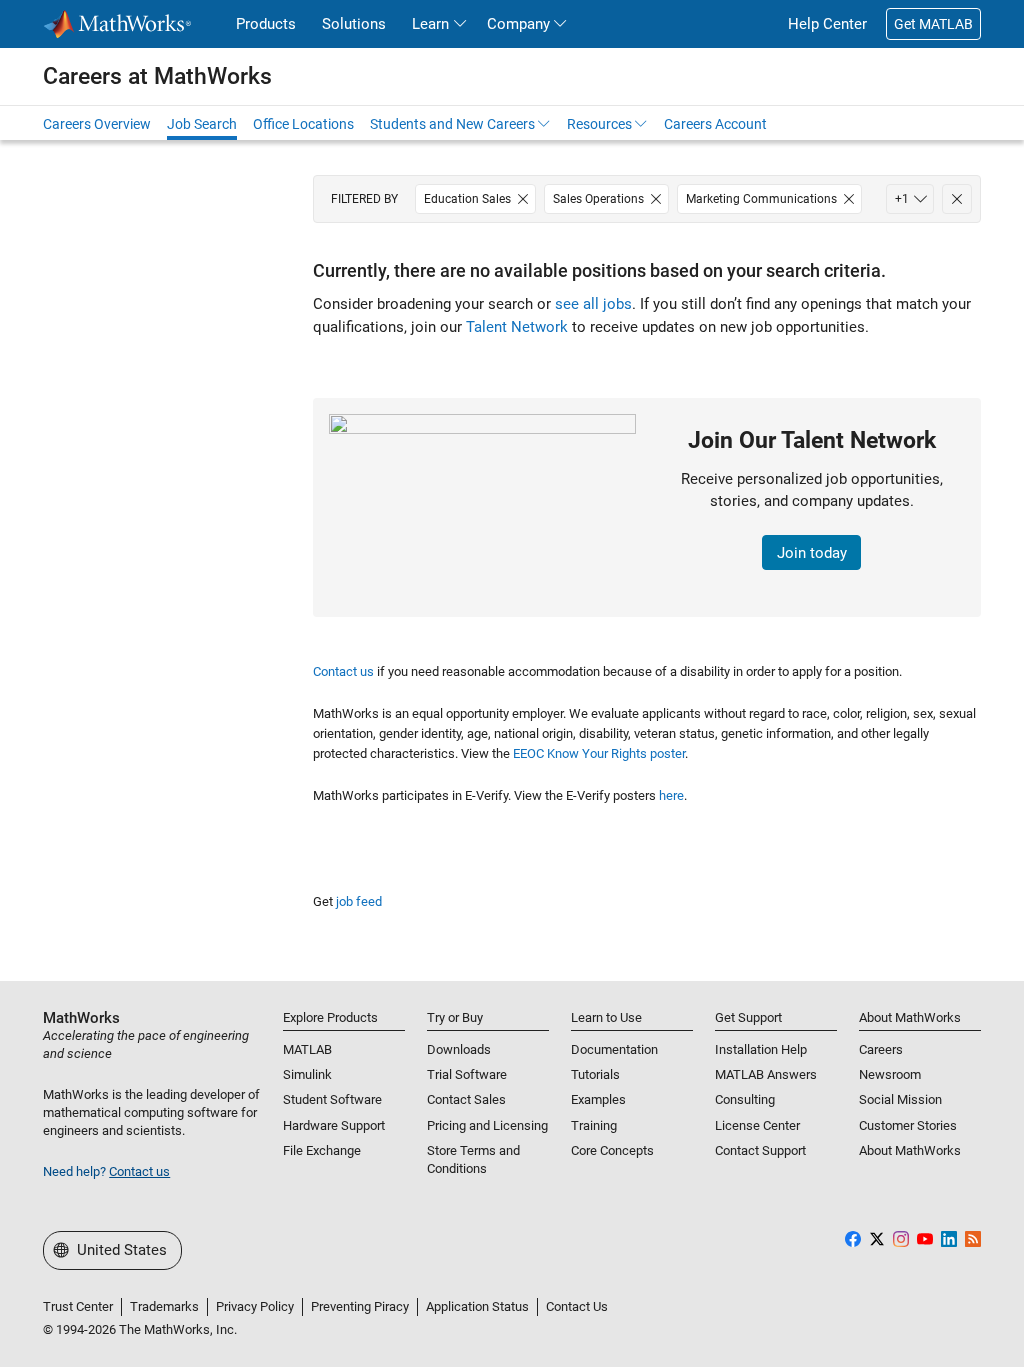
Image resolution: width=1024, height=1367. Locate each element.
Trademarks (164, 1306)
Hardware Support (334, 1125)
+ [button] (902, 199)
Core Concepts (612, 1150)
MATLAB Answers (766, 1074)
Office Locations (303, 124)
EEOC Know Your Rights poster (599, 753)
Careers (881, 1049)
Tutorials (595, 1074)
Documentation (614, 1049)
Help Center (827, 24)
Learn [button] (430, 24)
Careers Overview (97, 124)
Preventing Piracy (360, 1306)
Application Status (477, 1306)
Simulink (307, 1074)
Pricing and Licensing (487, 1125)
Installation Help (761, 1049)
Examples (598, 1099)
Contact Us (577, 1306)
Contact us (343, 671)
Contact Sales (466, 1099)
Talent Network (517, 327)
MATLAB (307, 1049)
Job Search (202, 124)
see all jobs (593, 304)
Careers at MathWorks (157, 76)
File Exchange (322, 1150)
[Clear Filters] (957, 199)
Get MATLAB (933, 24)
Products (266, 24)
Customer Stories (908, 1125)
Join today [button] (812, 553)
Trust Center (78, 1306)
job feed (359, 901)
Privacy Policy (255, 1306)
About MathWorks (910, 1150)
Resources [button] (599, 124)
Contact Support (760, 1150)
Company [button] (518, 24)
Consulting (745, 1099)
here (671, 795)
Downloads (459, 1049)
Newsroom (890, 1074)
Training (594, 1125)
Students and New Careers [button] (452, 124)
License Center (757, 1125)
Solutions (354, 24)
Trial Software (467, 1074)
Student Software (332, 1099)
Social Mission (900, 1099)
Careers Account (715, 124)
